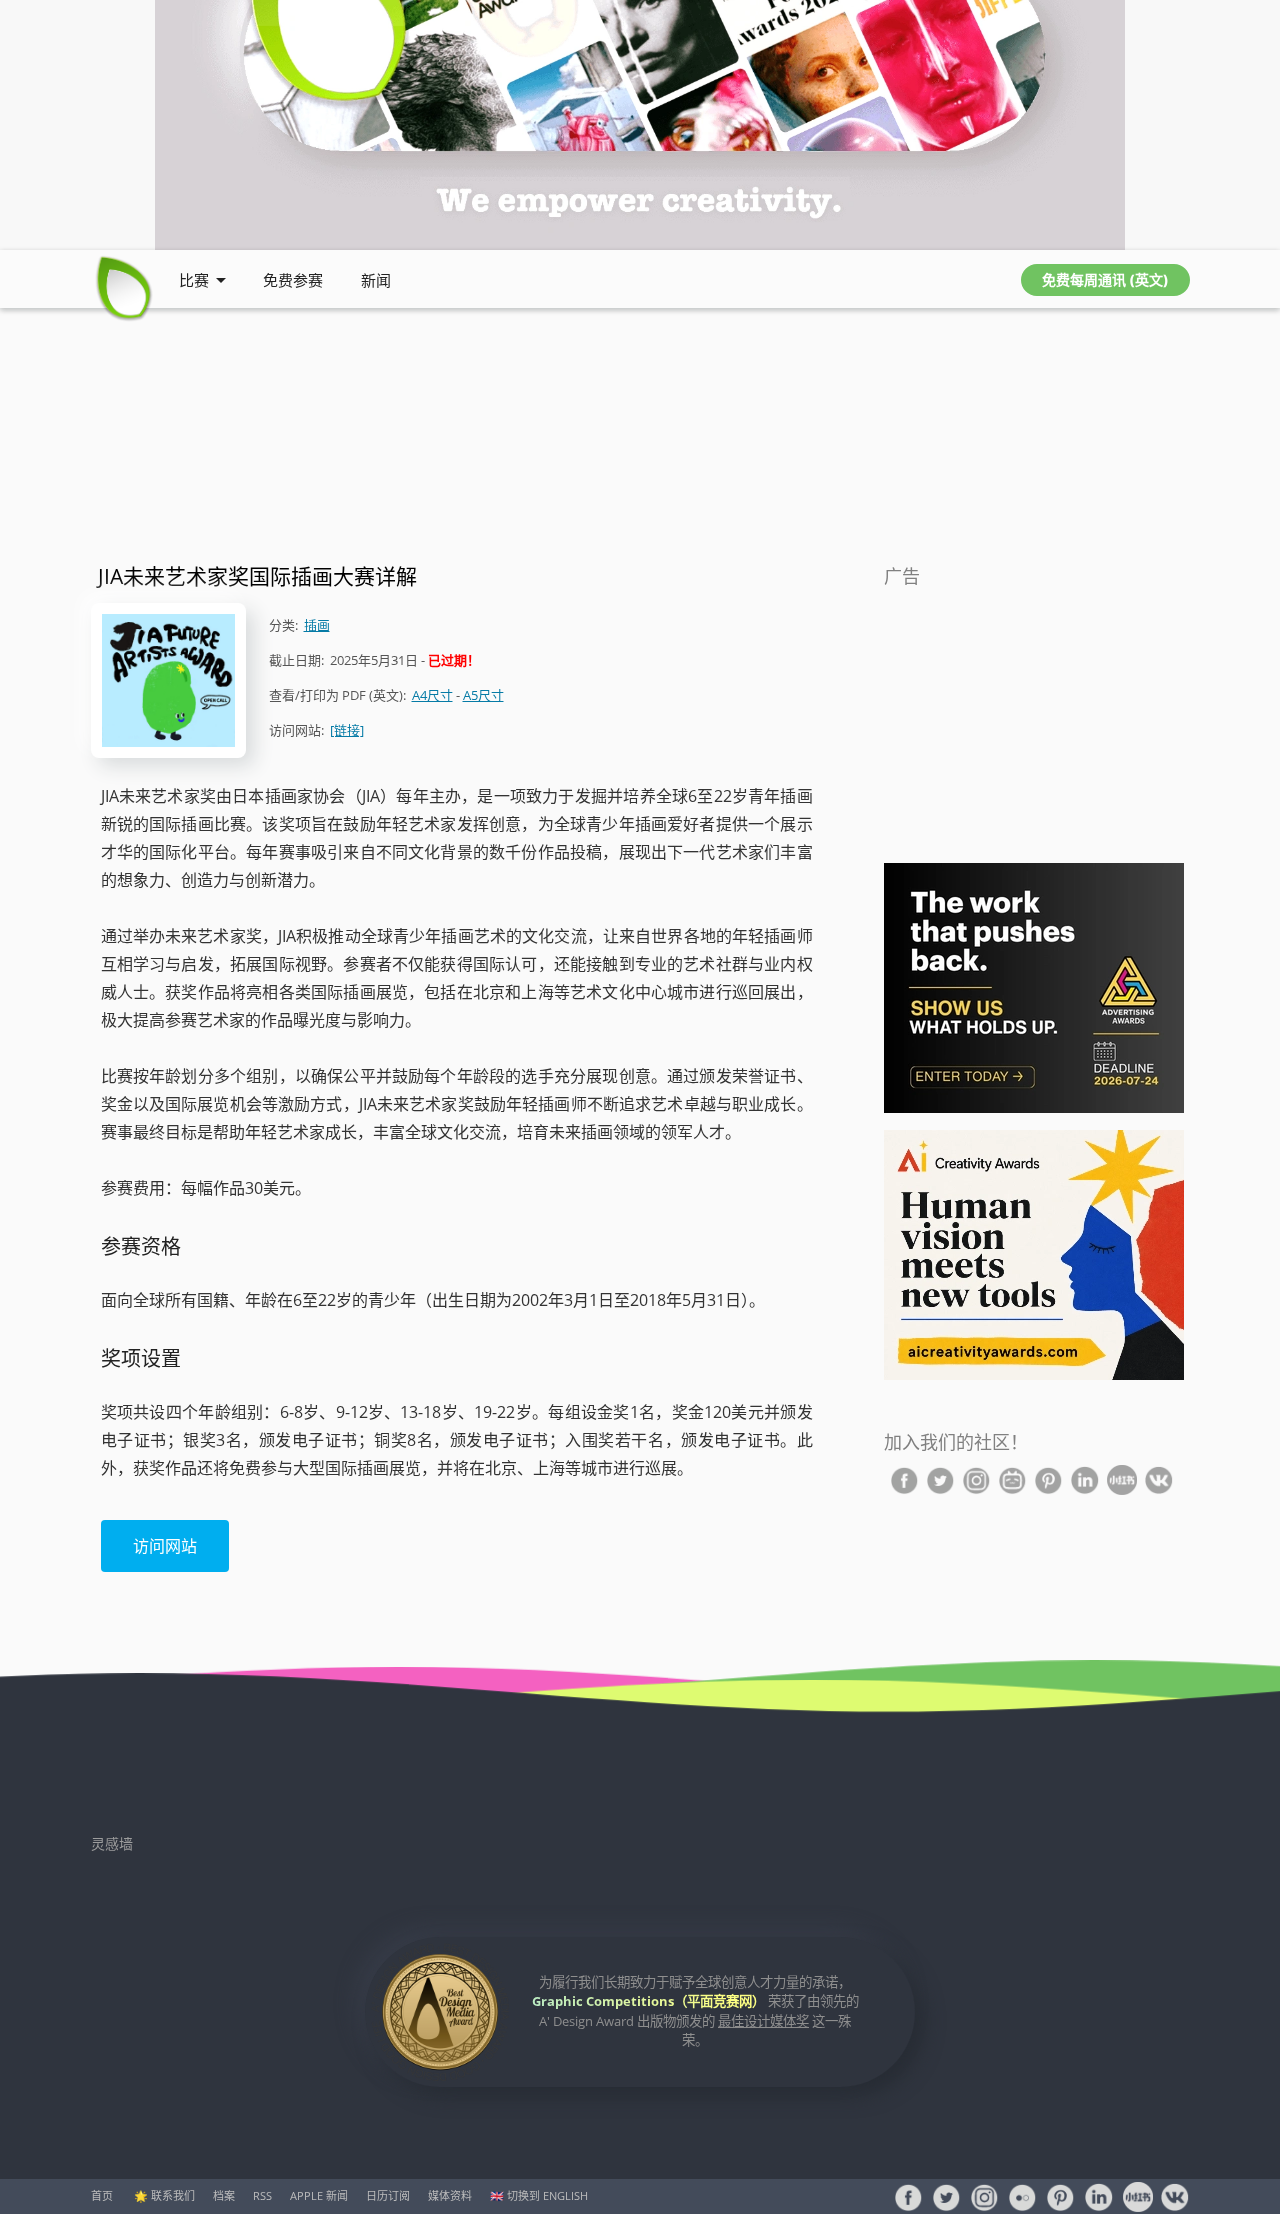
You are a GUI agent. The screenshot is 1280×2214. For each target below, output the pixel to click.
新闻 (376, 280)
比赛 (194, 280)
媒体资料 (450, 2195)
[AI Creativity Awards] (1034, 1375)
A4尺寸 (432, 695)
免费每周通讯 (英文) (1105, 279)
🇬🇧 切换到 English (539, 2195)
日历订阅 (388, 2195)
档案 (224, 2195)
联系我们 (173, 2195)
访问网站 (165, 1546)
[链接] (347, 730)
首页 (102, 2195)
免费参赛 (293, 280)
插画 (317, 625)
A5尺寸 (483, 695)
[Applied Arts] (1034, 1108)
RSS (262, 2195)
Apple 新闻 (319, 2195)
